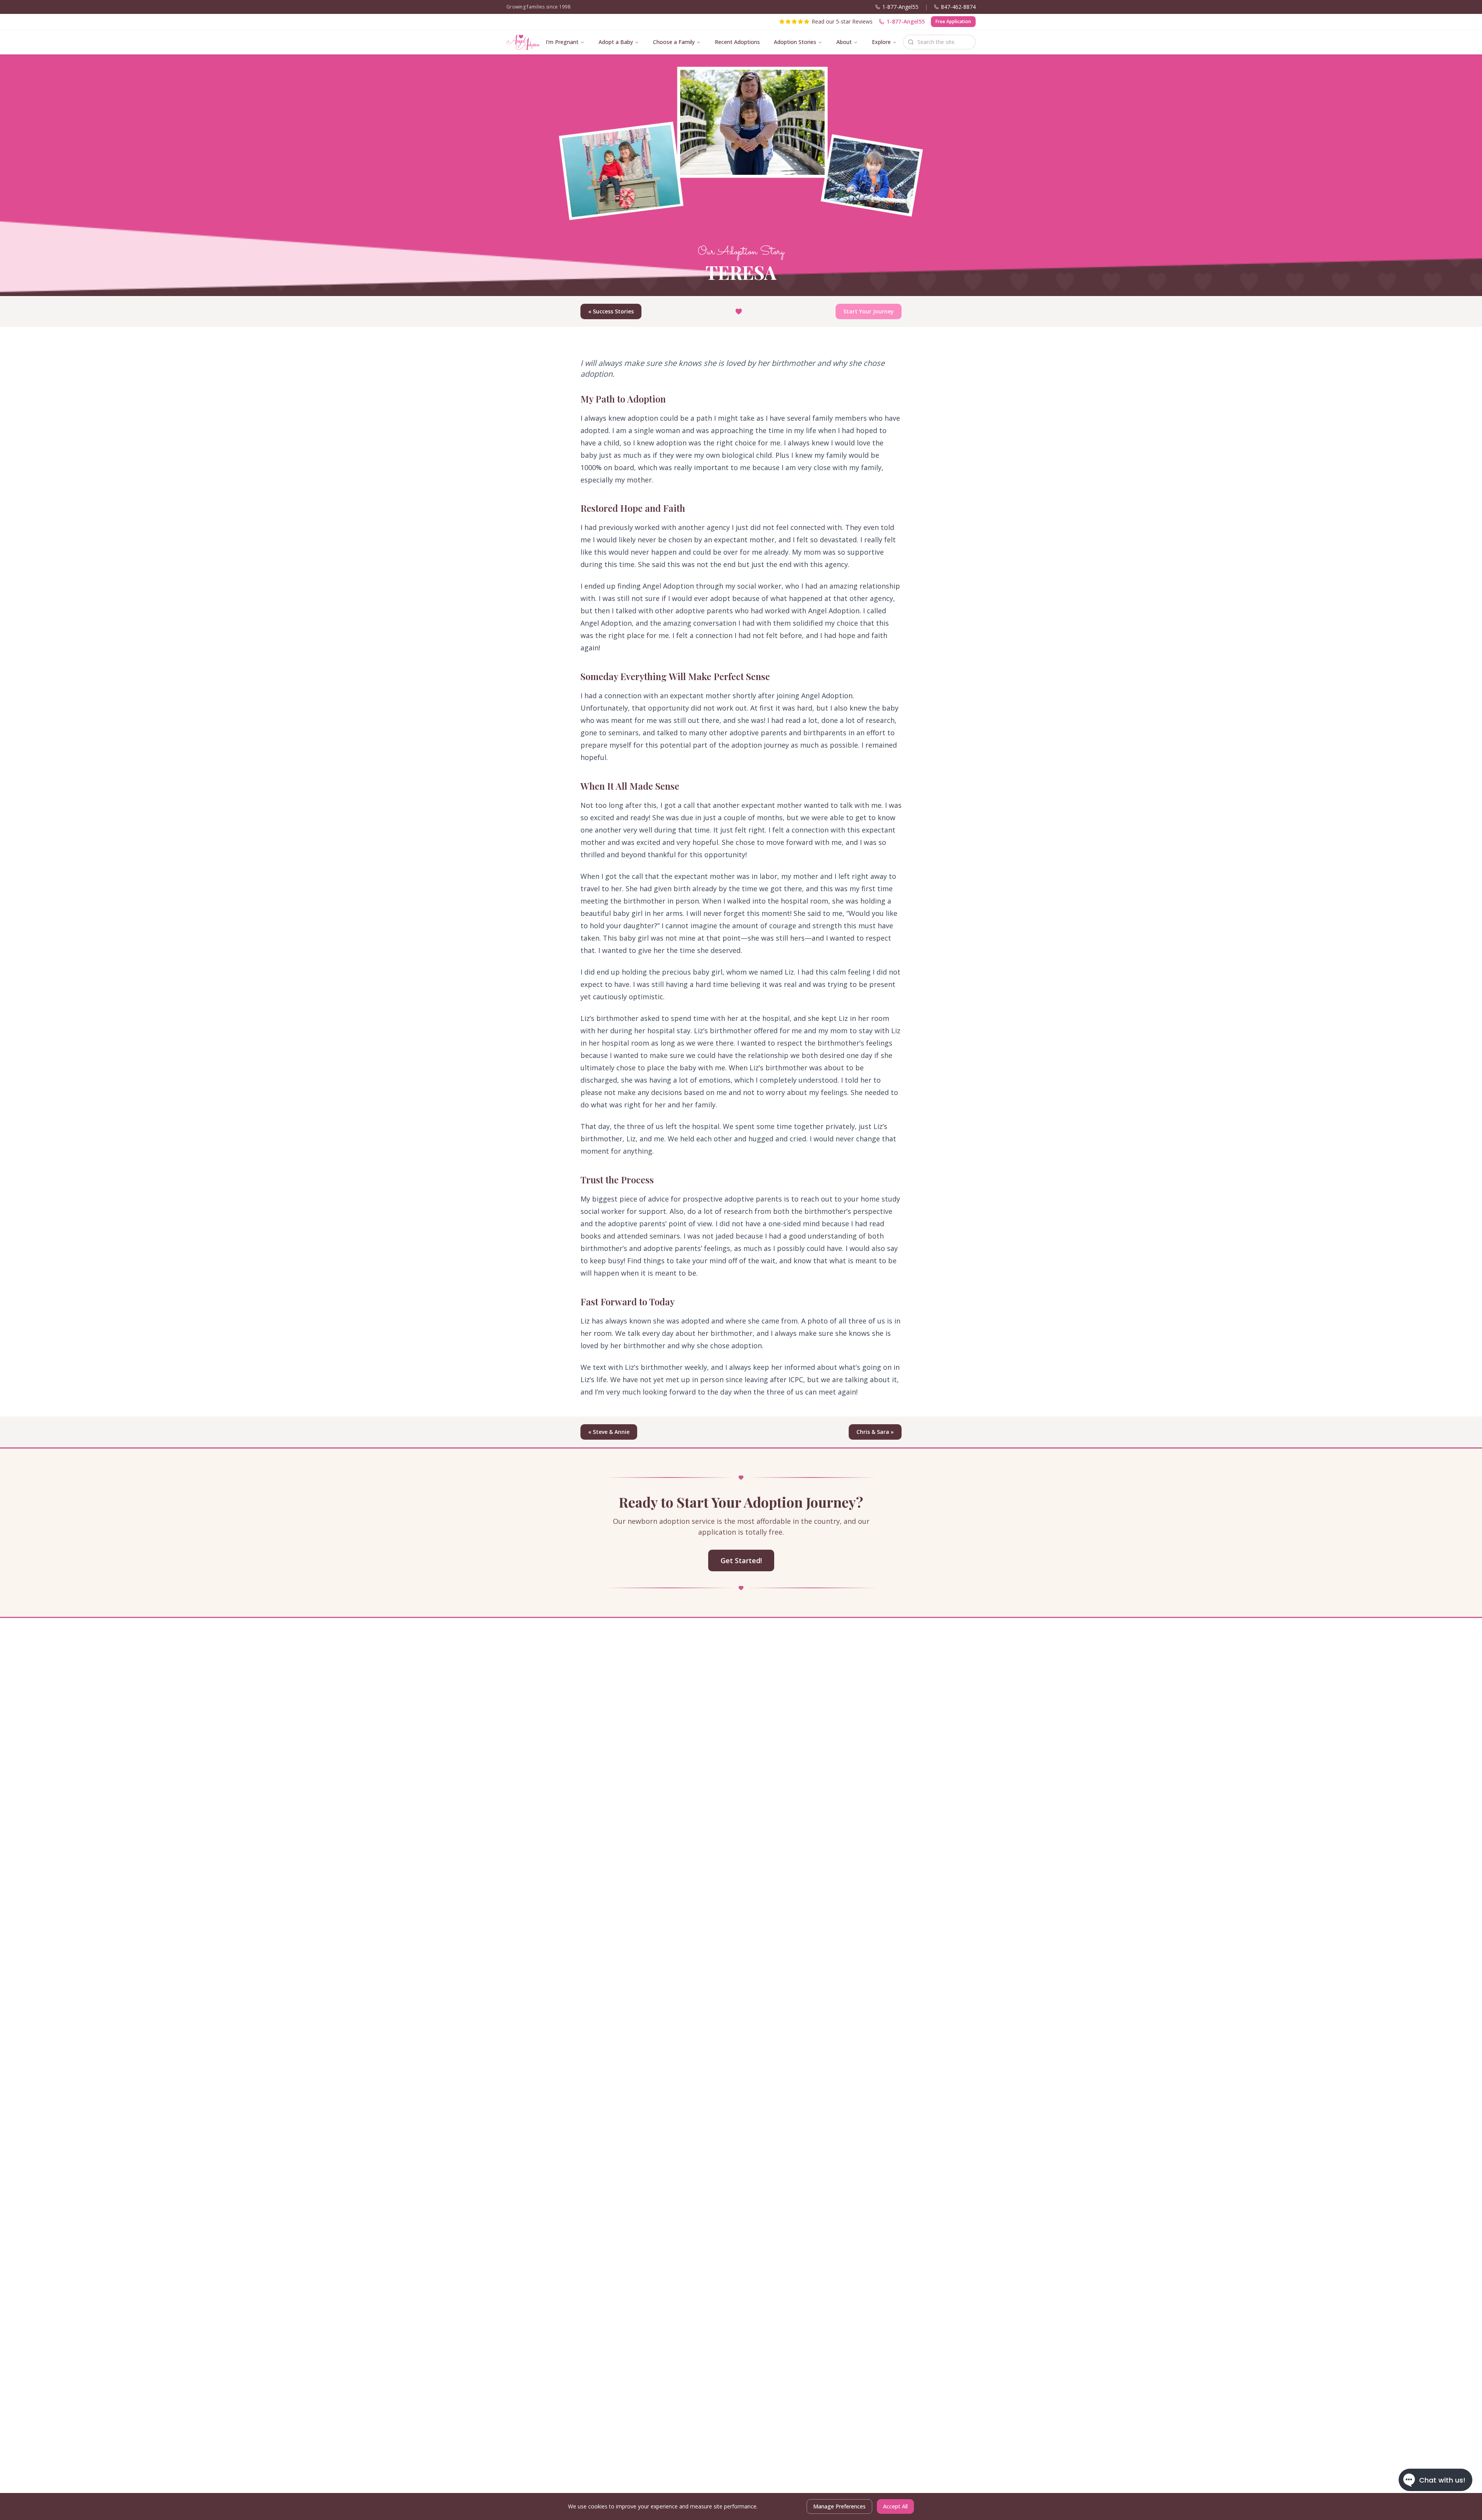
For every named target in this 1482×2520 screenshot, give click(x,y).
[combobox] (939, 42)
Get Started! (741, 1560)
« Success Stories (611, 311)
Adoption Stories (795, 42)
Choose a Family (674, 42)
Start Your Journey (869, 311)
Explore (881, 42)
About (844, 42)
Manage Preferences (839, 2506)
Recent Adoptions (737, 42)
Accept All (895, 2506)
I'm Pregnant (562, 42)
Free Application (953, 21)
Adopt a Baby (616, 42)
